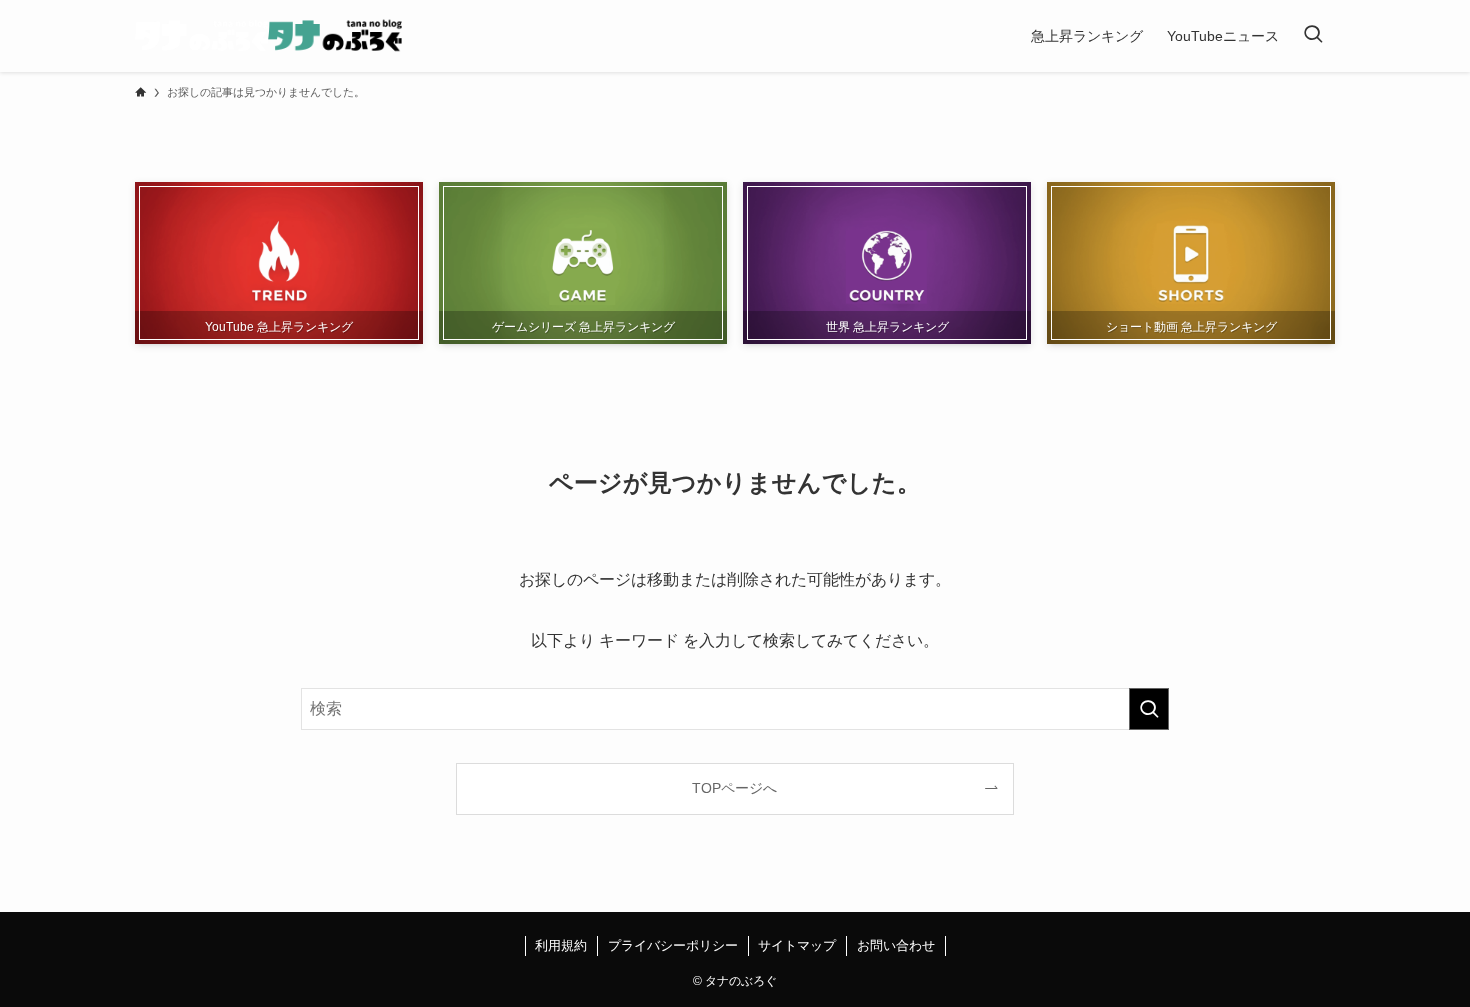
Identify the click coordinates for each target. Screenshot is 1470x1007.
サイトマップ (797, 945)
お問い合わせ (896, 945)
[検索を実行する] (1149, 709)
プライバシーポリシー (673, 945)
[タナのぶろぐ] (268, 36)
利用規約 (561, 945)
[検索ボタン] (1313, 36)
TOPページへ (734, 788)
